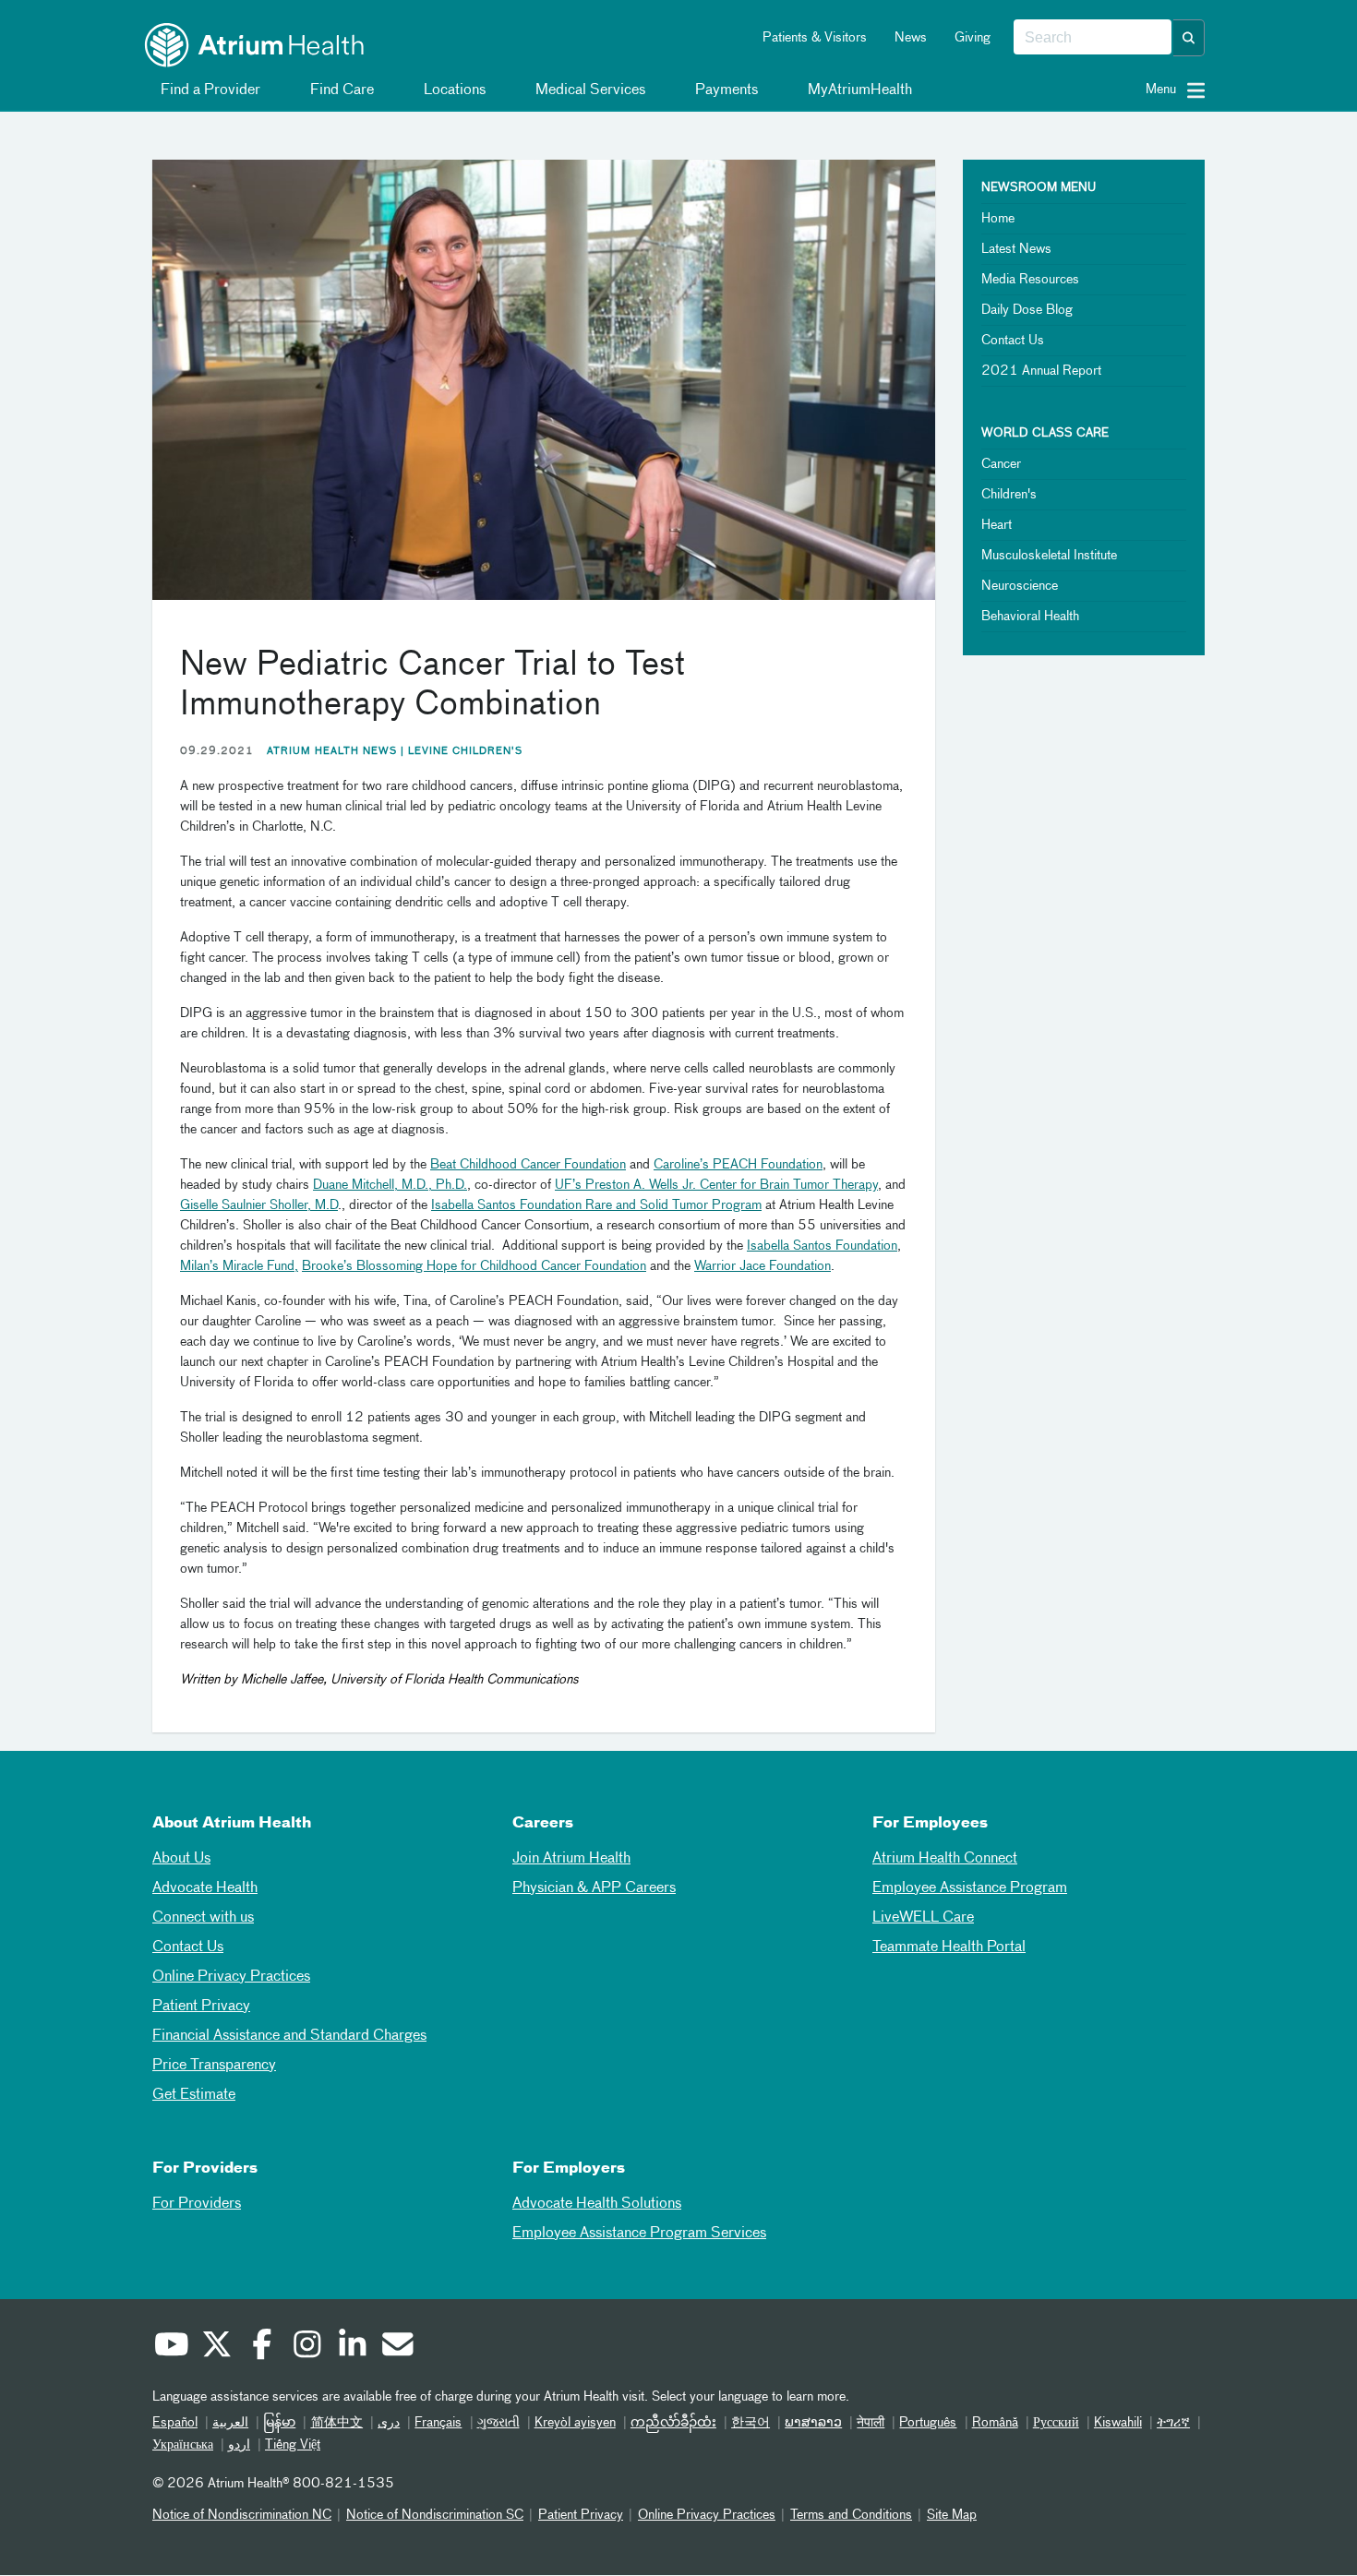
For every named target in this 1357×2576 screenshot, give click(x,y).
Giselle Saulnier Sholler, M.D (259, 1205)
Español (175, 2423)
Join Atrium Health (571, 1859)
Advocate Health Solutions (597, 2204)
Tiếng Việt (293, 2445)
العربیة (230, 2423)
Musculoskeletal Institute (1049, 556)
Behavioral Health (1030, 617)
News (911, 38)
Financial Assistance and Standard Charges (289, 2036)
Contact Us (1013, 341)
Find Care (340, 90)
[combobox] (1093, 38)
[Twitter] (216, 2347)
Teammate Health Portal (949, 1947)
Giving (973, 38)
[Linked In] (352, 2347)
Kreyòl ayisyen (575, 2423)
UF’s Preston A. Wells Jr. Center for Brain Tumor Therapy (716, 1185)
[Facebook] (261, 2347)
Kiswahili (1118, 2423)
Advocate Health (205, 1888)
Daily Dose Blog (1027, 310)
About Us (181, 1859)
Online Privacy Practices (231, 1977)
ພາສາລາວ (813, 2423)
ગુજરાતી (498, 2423)
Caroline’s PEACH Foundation (738, 1165)
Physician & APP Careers (594, 1888)
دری (389, 2423)
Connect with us (203, 1918)
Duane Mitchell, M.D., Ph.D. (390, 1185)
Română (995, 2423)
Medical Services (588, 90)
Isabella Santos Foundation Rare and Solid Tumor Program (596, 1205)
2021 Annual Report (1041, 371)
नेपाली (871, 2423)
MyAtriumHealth (858, 90)
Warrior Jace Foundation (763, 1266)
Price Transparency (214, 2066)
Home (998, 219)
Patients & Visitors (815, 38)
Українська (183, 2445)
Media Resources (1030, 280)
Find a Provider (209, 90)
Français (438, 2423)
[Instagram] (306, 2347)
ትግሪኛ (1173, 2423)
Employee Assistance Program (970, 1888)
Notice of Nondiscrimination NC (242, 2515)
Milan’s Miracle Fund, (239, 1266)
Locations (453, 90)
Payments (725, 90)
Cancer (1001, 464)
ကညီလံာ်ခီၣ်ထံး (673, 2423)
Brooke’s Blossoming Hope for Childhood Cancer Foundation (474, 1266)
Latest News (1016, 249)
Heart (997, 525)
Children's (1009, 495)
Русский (1056, 2423)
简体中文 (336, 2423)
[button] (1189, 38)
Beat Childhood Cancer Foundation (528, 1165)
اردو (239, 2445)
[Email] (397, 2347)
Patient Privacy (201, 2007)
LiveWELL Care (923, 1918)
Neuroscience (1020, 586)
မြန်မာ (279, 2423)
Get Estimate (194, 2095)
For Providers (197, 2204)
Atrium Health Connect (945, 1859)
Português (928, 2423)
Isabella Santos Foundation (822, 1246)
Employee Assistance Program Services (639, 2234)
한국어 (751, 2423)
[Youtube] (171, 2347)
